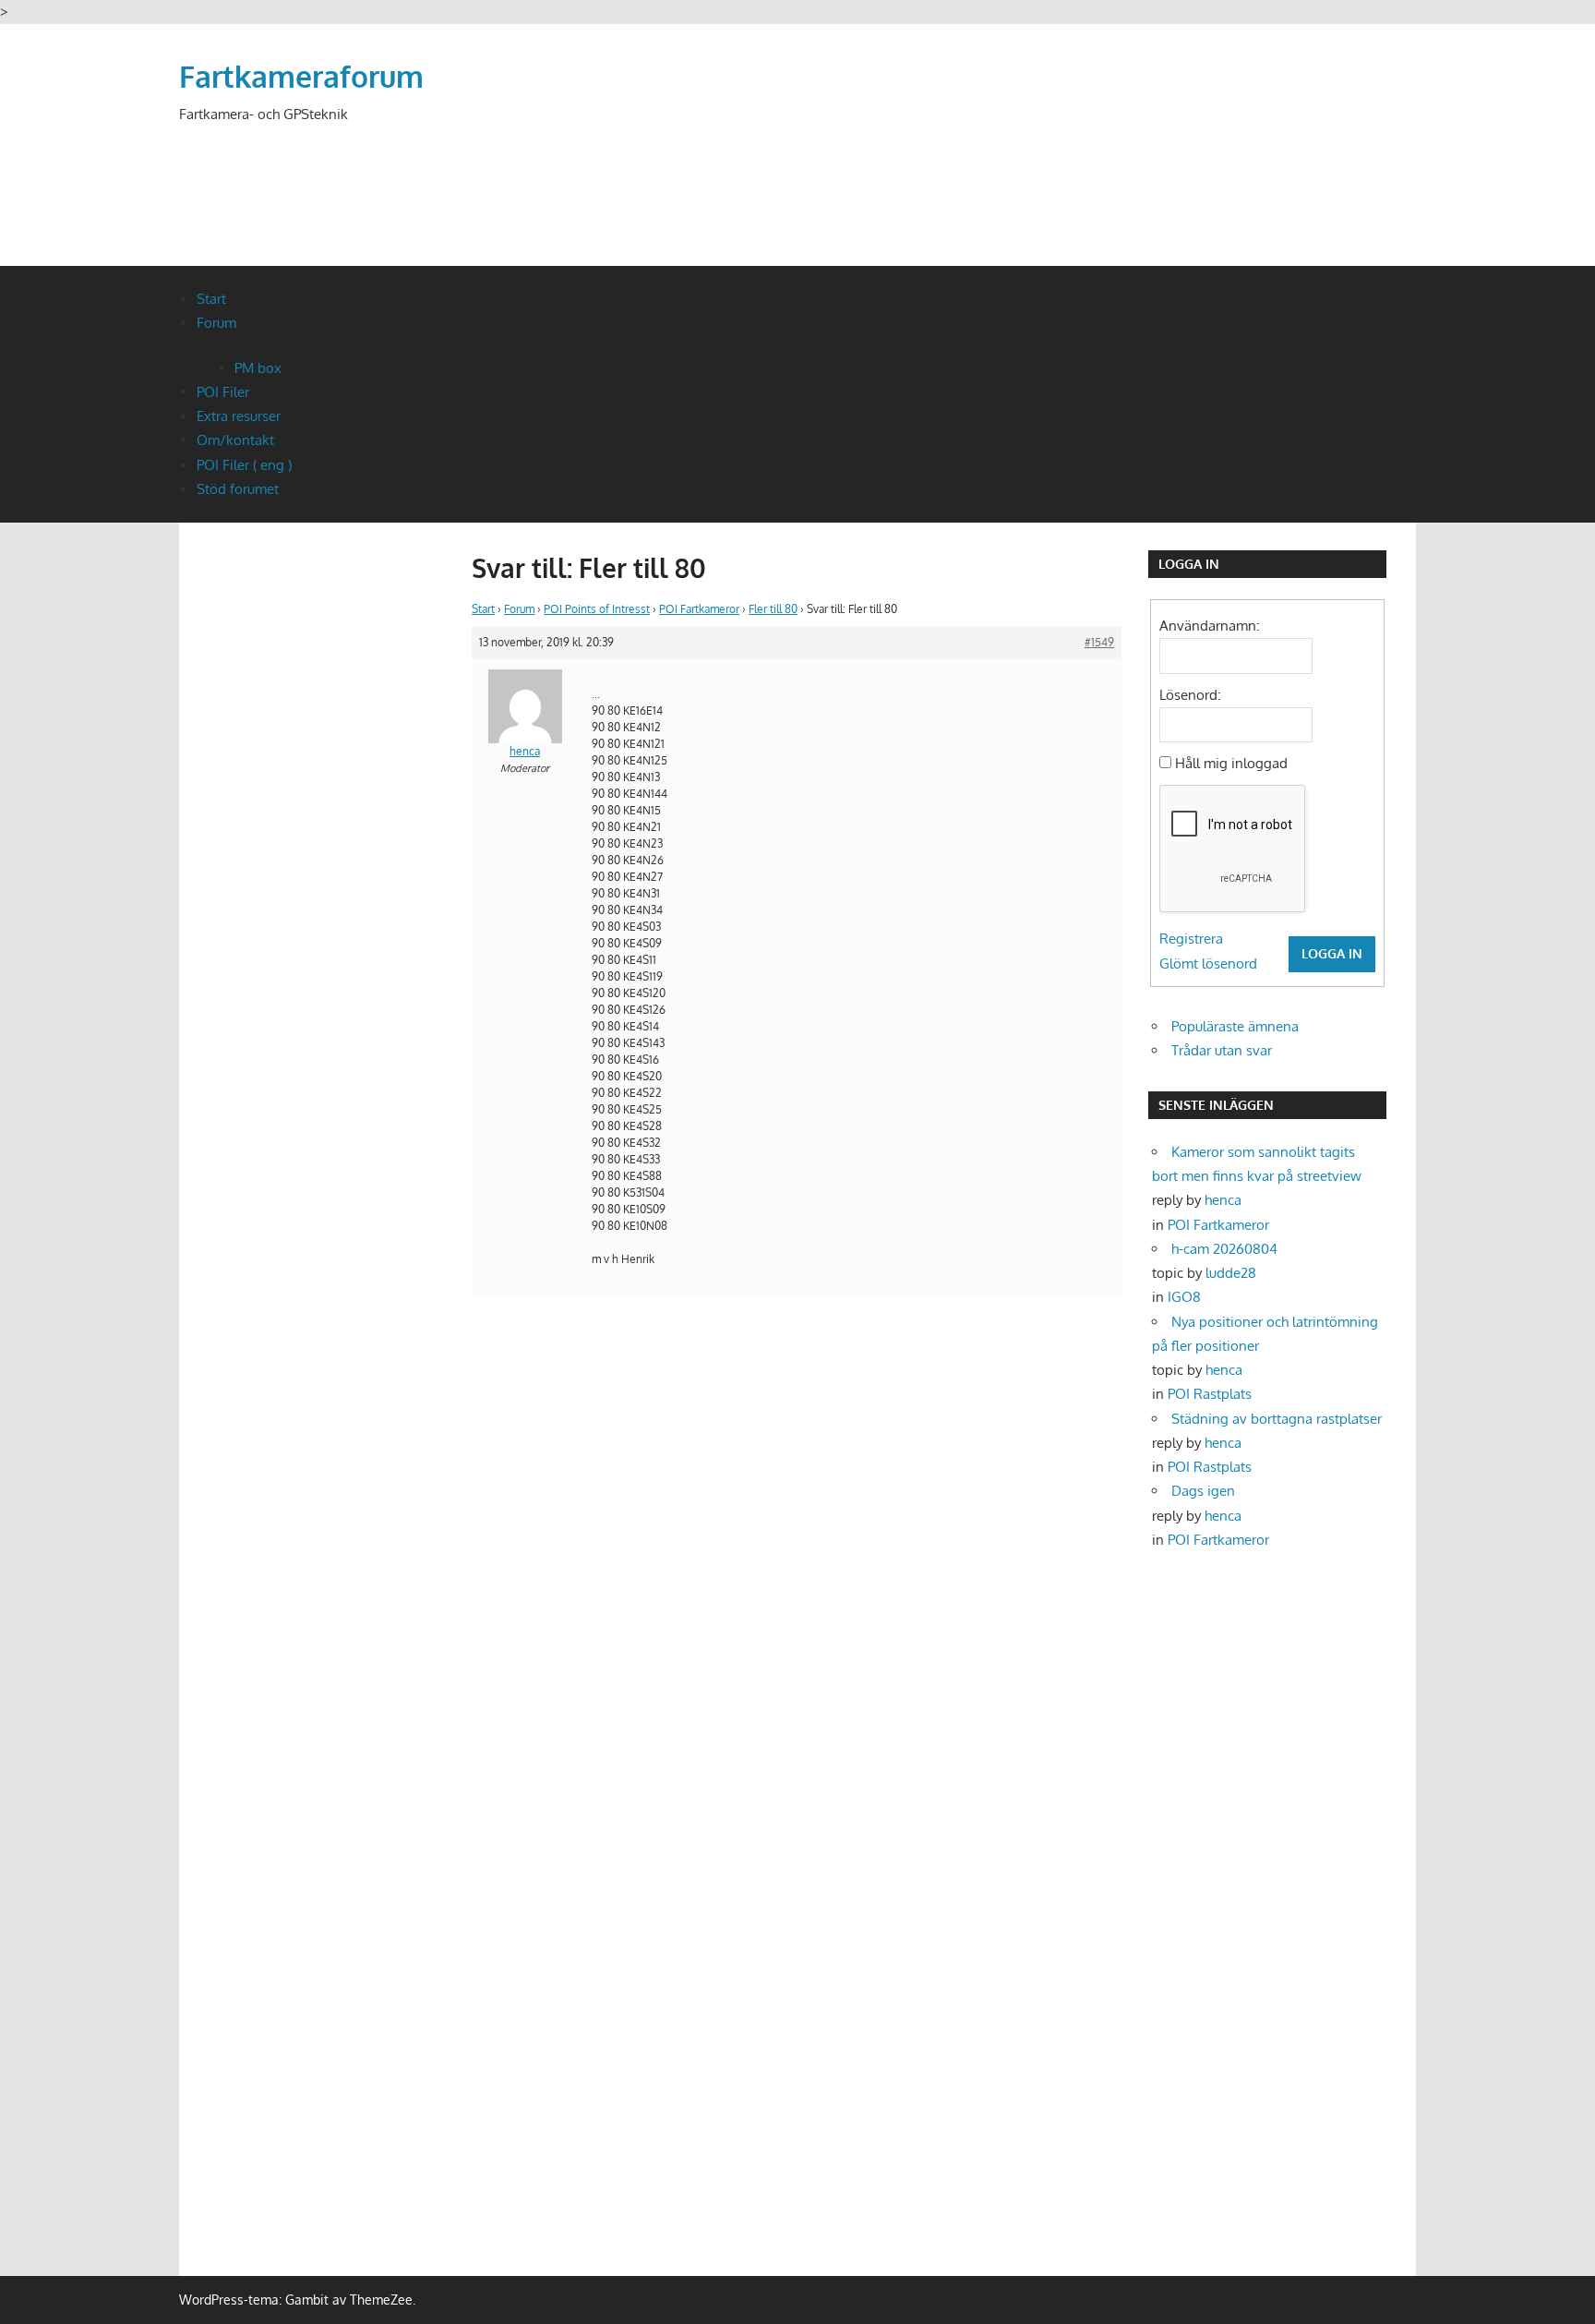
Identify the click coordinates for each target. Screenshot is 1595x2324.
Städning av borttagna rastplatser (1277, 1419)
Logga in (1332, 953)
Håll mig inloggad (1231, 763)
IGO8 (1184, 1297)
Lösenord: (1190, 695)
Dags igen (1203, 1491)
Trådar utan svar (1222, 1050)
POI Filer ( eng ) (244, 465)
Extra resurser (239, 416)
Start (211, 299)
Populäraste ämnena (1235, 1026)
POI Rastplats (1210, 1394)
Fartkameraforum (301, 76)
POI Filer (223, 392)
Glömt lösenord (1208, 963)
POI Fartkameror (699, 609)
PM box (258, 368)
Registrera (1191, 939)
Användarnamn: (1210, 626)
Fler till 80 (773, 609)
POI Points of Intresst (597, 609)
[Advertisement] (1080, 168)
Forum (216, 323)
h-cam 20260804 (1224, 1249)
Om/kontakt (235, 440)
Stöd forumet (238, 489)
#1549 (1099, 642)
